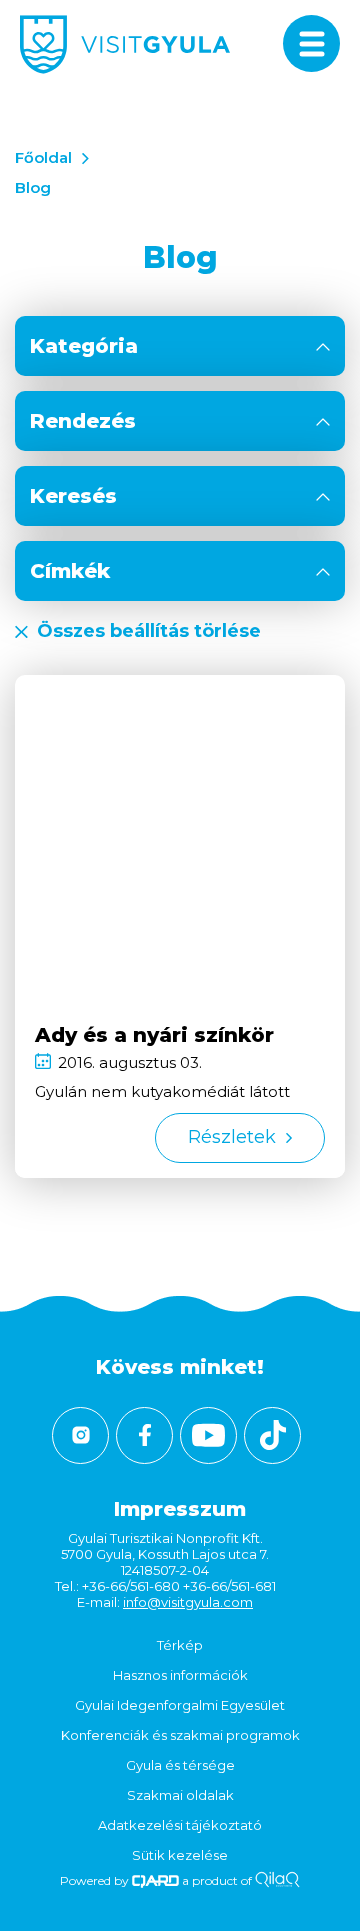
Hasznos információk (180, 1675)
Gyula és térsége (180, 1765)
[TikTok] (272, 1435)
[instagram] (80, 1435)
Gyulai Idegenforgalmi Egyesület (180, 1705)
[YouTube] (208, 1435)
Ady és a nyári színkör (154, 1035)
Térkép (180, 1645)
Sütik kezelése (180, 1855)
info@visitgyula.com (188, 1602)
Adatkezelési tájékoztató (180, 1825)
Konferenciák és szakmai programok (180, 1735)
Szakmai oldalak (180, 1795)
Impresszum (180, 1509)
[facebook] (144, 1435)
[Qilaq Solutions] (277, 1880)
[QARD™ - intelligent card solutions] (155, 1880)
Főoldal (43, 157)
